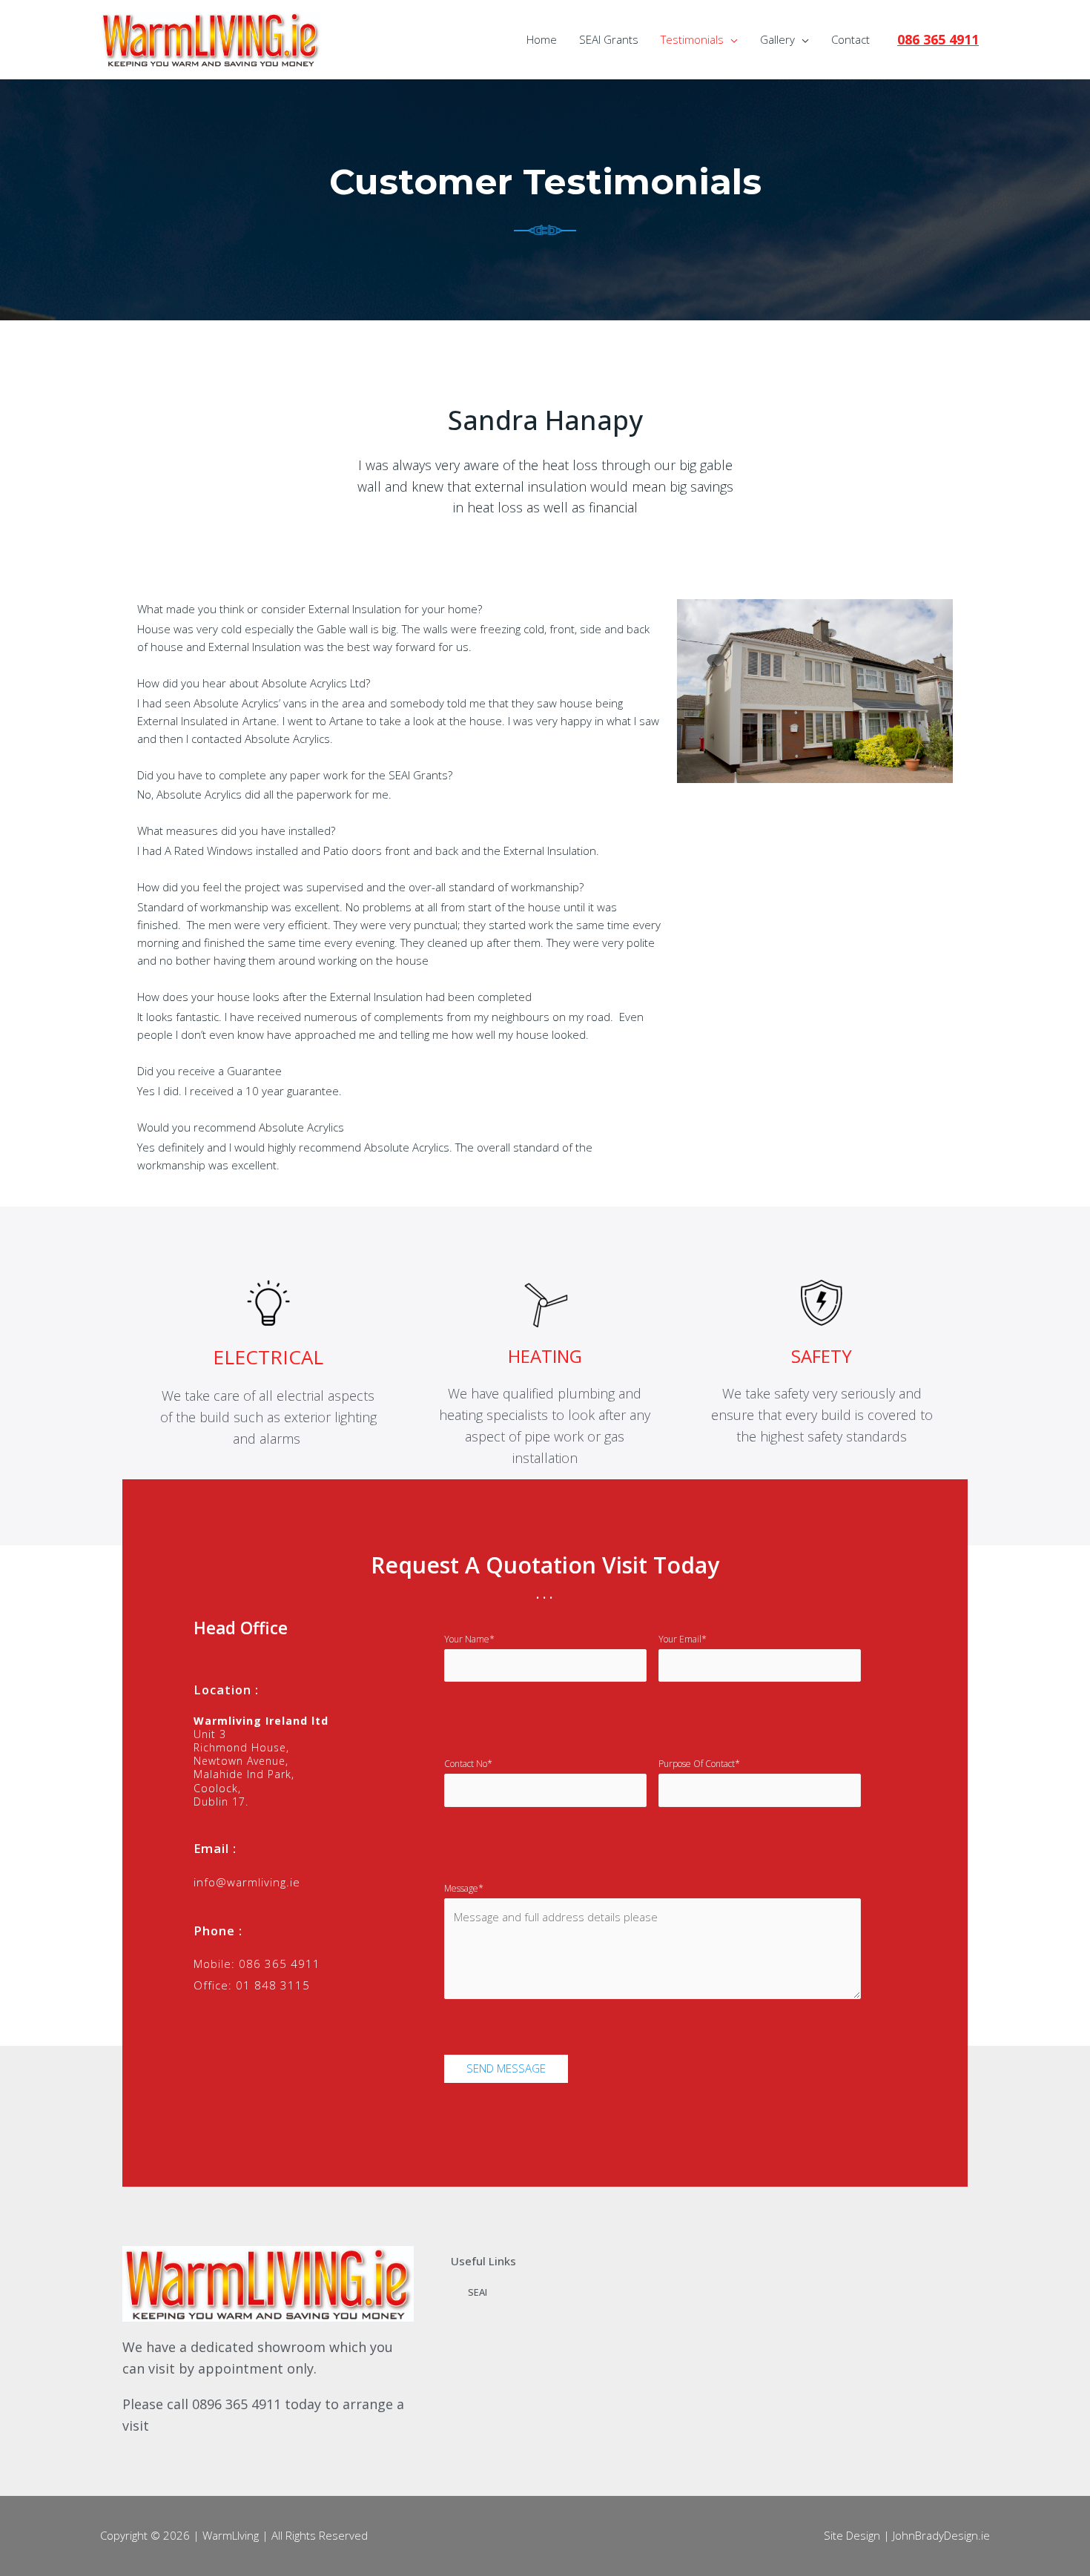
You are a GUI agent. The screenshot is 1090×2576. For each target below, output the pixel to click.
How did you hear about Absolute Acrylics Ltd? (254, 683)
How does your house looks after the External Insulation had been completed (334, 997)
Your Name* (469, 1639)
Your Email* (683, 1639)
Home (542, 39)
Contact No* (468, 1764)
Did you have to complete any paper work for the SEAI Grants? (295, 775)
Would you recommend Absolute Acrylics (241, 1127)
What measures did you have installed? (236, 830)
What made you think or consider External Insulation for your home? (310, 609)
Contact (850, 39)
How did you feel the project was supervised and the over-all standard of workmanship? (360, 887)
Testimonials (692, 39)
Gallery (777, 39)
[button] (400, 610)
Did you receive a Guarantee (209, 1071)
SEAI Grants (609, 39)
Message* (464, 1888)
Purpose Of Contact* (699, 1764)
